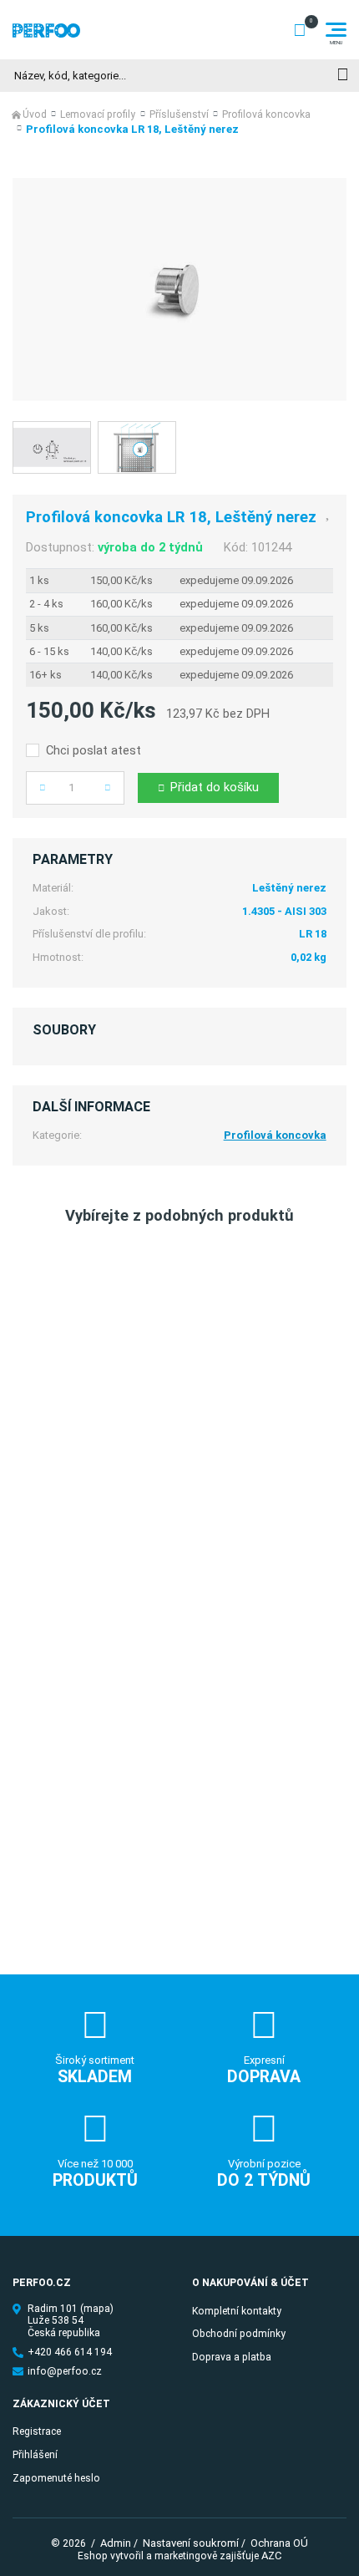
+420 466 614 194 (70, 2352)
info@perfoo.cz (65, 2371)
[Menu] (336, 30)
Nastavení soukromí (191, 2543)
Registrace (37, 2431)
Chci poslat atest (94, 751)
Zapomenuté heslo (56, 2478)
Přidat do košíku (215, 787)
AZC (271, 2556)
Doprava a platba (232, 2357)
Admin (116, 2543)
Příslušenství (179, 114)
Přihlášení (35, 2455)
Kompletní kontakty (237, 2311)
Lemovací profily (98, 114)
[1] (343, 76)
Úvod (35, 114)
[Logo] (46, 30)
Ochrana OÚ (279, 2543)
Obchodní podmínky (239, 2334)
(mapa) (97, 2309)
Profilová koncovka (266, 114)
